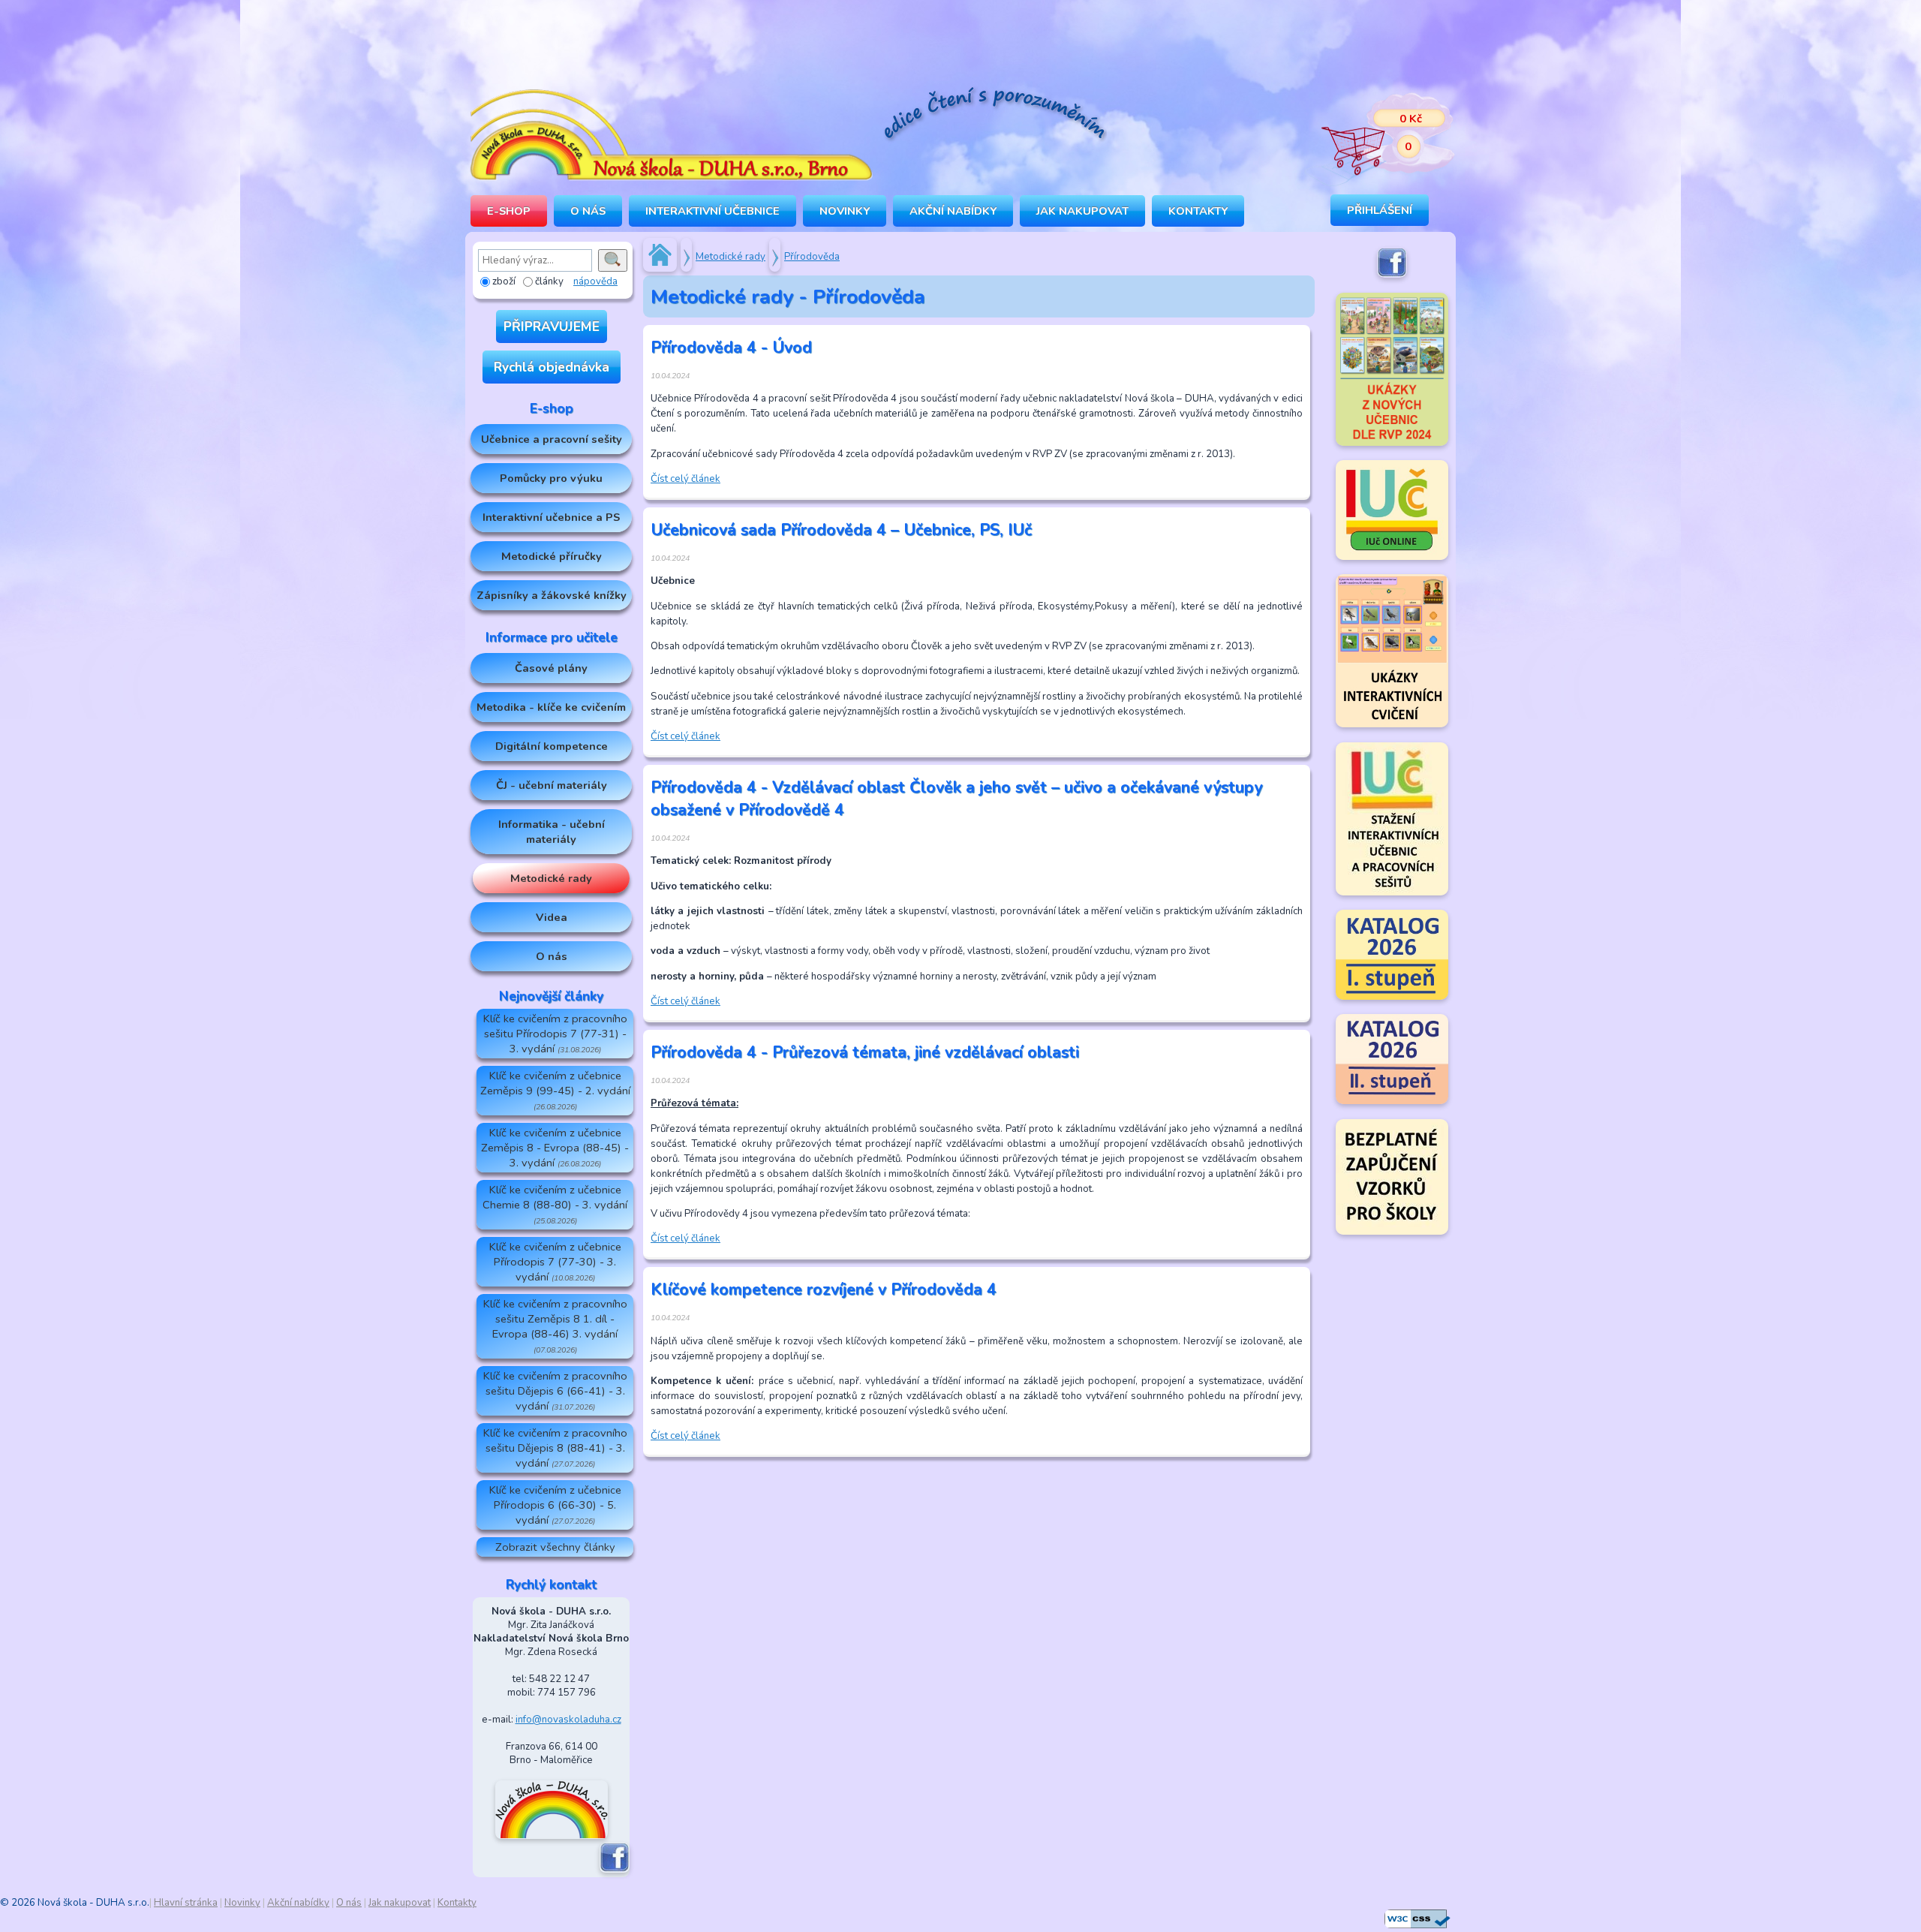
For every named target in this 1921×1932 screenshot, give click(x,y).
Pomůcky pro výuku (551, 478)
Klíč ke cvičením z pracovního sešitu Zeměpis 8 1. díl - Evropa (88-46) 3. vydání (555, 1326)
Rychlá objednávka (552, 367)
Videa (552, 917)
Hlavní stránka (186, 1903)
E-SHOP (509, 211)
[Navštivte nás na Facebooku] (615, 1870)
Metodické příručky (552, 556)
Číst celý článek (685, 479)
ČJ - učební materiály (552, 785)
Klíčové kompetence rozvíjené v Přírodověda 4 (824, 1290)
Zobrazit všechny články (555, 1547)
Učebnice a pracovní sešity (552, 439)
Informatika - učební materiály (552, 832)
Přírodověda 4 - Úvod (731, 348)
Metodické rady (551, 878)
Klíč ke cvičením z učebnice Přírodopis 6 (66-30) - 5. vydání (555, 1505)
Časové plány (551, 668)
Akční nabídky (953, 211)
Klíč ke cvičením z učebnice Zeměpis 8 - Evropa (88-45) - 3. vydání (555, 1148)
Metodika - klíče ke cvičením (551, 707)
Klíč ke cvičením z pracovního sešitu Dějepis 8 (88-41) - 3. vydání (555, 1448)
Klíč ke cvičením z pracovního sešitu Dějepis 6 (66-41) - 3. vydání (555, 1391)
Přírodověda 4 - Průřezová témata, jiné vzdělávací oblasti (865, 1052)
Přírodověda (812, 257)
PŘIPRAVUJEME (552, 327)
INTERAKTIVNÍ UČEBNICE (712, 211)
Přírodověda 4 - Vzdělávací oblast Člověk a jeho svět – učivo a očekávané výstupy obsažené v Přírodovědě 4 (956, 799)
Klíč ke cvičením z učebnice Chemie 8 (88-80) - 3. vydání (555, 1204)
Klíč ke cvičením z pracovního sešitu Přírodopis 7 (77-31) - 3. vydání (555, 1034)
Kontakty (1198, 211)
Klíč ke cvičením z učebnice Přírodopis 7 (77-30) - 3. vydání (555, 1262)
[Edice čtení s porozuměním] (994, 116)
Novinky (845, 211)
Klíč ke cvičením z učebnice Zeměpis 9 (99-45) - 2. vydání (555, 1090)
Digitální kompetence (552, 746)
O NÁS (588, 211)
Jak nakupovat (1082, 211)
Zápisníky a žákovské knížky (552, 595)
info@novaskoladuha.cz (568, 1720)
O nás (552, 956)
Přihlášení (1380, 210)
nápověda (595, 281)
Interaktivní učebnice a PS (551, 517)
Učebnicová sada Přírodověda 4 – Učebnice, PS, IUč (841, 530)
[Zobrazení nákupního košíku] (1377, 135)
